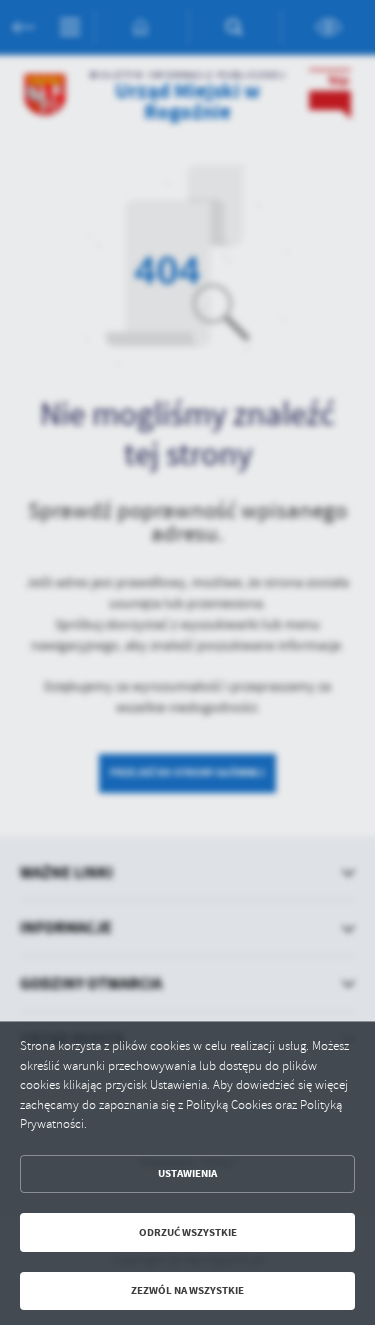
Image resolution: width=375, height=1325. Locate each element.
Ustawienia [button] (187, 1173)
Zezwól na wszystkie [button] (187, 1290)
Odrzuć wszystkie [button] (188, 1232)
